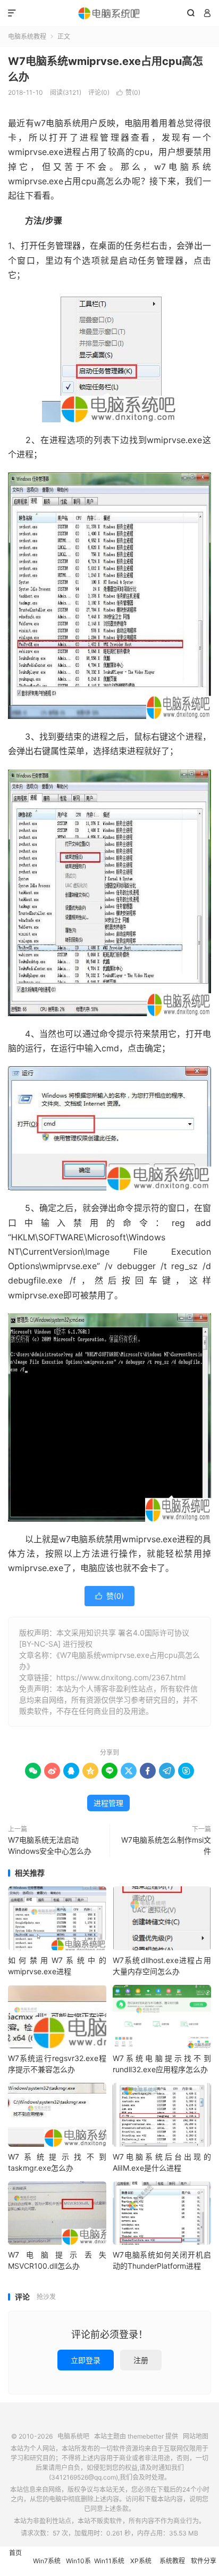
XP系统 (141, 2561)
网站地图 (196, 2436)
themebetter (146, 2436)
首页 (15, 2553)
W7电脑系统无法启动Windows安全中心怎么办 (50, 1845)
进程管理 (108, 1803)
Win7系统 (47, 2561)
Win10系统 (78, 2566)
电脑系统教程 (27, 36)
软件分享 (204, 2561)
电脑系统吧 (109, 13)
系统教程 (172, 2561)
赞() (128, 92)
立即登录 (86, 2360)
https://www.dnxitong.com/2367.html (121, 1677)
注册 (141, 2360)
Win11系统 (109, 2561)
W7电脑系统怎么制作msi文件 (166, 1845)
